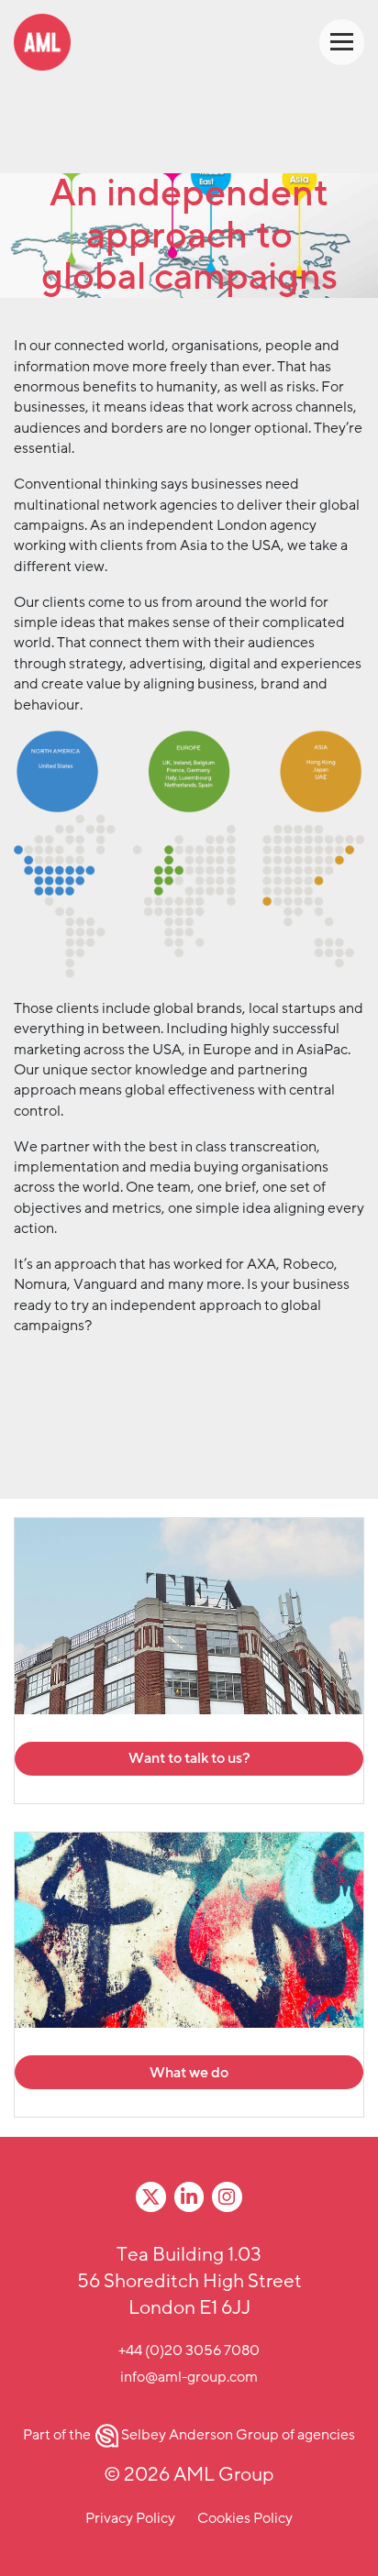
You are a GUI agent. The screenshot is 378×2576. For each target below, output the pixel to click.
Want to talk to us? (189, 1758)
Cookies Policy (245, 2518)
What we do (189, 2073)
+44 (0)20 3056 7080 (189, 2350)
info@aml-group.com (189, 2377)
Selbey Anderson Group (200, 2435)
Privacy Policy (130, 2518)
